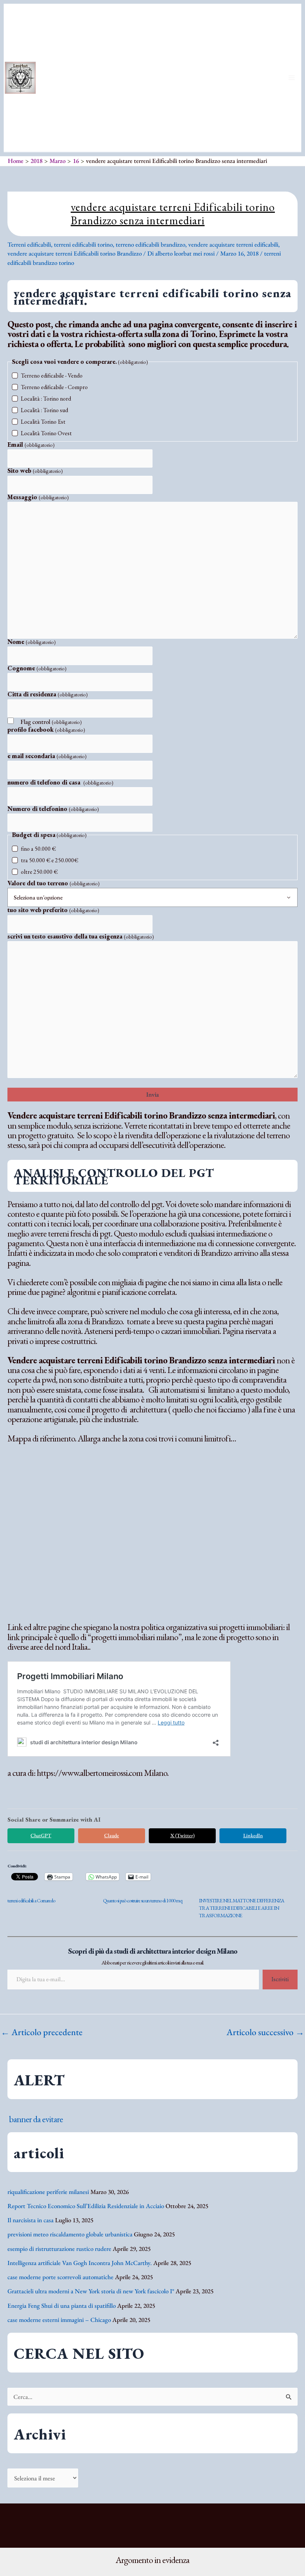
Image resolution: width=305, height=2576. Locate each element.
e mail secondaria (47, 756)
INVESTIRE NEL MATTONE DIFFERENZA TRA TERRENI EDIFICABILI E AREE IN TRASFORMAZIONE (242, 1908)
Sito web (35, 471)
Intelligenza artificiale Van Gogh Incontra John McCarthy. (80, 2263)
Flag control (51, 722)
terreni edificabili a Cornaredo (31, 1900)
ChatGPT (41, 1835)
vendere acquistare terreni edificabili (233, 244)
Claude (112, 1835)
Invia (152, 1094)
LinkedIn (253, 1835)
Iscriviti (280, 1979)
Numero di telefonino (53, 809)
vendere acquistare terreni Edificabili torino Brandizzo (75, 253)
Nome (32, 642)
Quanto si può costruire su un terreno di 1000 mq (143, 1900)
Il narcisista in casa (30, 2220)
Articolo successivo (265, 2032)
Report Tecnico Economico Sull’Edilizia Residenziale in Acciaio (86, 2206)
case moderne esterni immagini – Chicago (59, 2320)
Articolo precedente (42, 2032)
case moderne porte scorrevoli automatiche (60, 2277)
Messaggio (38, 497)
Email (31, 445)
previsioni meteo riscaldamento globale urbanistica (70, 2234)
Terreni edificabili (29, 244)
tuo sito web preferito (53, 910)
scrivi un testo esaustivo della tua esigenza (81, 936)
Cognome (37, 668)
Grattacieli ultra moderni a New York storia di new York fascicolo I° (91, 2291)
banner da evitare (36, 2119)
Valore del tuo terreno (54, 883)
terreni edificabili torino (83, 244)
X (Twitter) (182, 1835)
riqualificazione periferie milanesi (48, 2192)
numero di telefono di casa (60, 782)
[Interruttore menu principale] (292, 78)
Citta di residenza (48, 694)
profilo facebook (46, 730)
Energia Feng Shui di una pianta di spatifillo (62, 2306)
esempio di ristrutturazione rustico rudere (59, 2249)
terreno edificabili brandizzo (150, 244)
